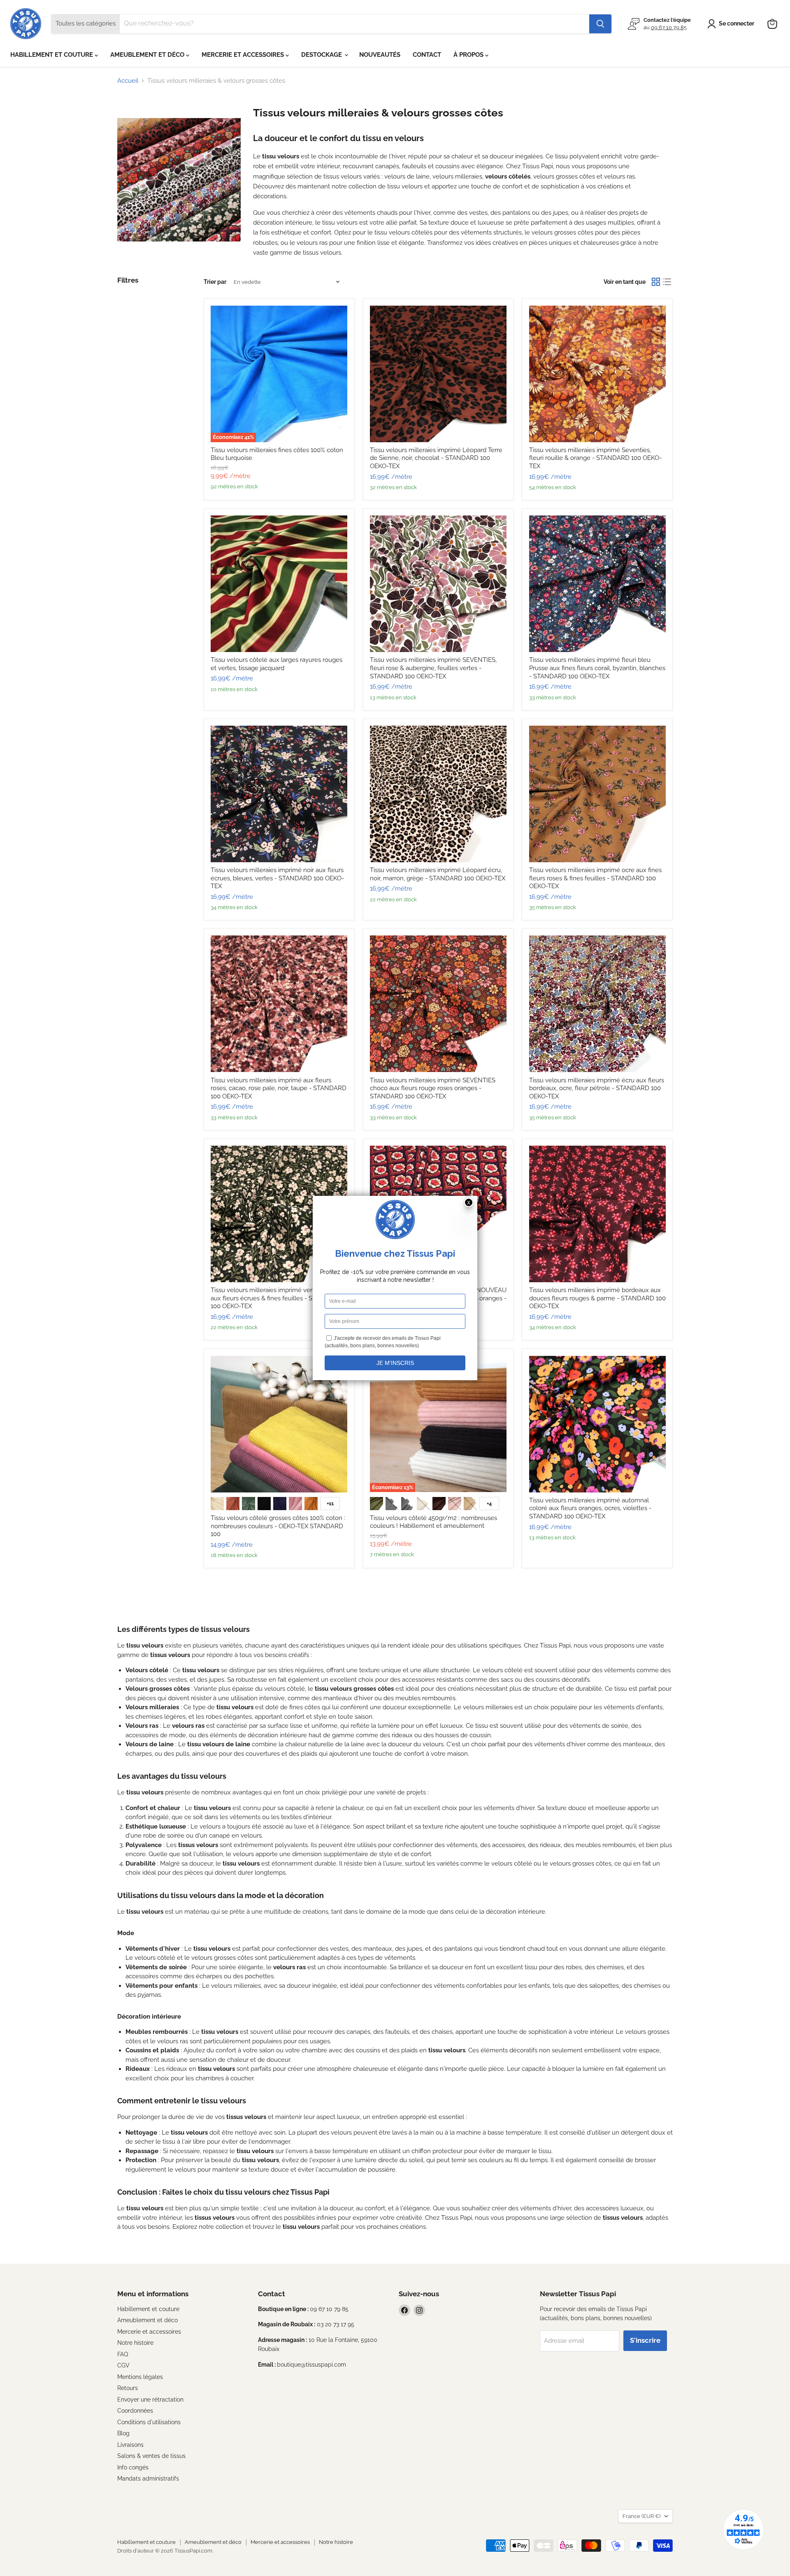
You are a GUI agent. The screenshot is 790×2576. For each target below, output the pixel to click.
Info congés (133, 2467)
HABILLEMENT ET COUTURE (52, 55)
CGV (123, 2365)
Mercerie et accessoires (149, 2332)
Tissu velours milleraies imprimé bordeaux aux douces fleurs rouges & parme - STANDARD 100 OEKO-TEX (597, 1298)
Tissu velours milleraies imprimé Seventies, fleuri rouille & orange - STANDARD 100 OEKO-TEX (595, 458)
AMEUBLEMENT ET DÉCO (148, 55)
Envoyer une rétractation (150, 2400)
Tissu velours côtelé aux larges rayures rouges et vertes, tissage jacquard (276, 664)
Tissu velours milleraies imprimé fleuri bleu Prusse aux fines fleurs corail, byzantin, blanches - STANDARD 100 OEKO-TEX (597, 668)
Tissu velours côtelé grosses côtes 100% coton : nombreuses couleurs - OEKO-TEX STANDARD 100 (278, 1526)
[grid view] (656, 282)
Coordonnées (135, 2411)
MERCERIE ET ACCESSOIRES (244, 55)
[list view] (667, 282)
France (641, 2516)
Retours (128, 2388)
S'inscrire (645, 2340)
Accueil (128, 81)
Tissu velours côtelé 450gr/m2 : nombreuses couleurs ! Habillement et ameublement (433, 1522)
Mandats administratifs (148, 2479)
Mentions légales (140, 2377)
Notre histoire (135, 2343)
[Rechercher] (600, 24)
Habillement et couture (148, 2309)
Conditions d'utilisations (149, 2422)
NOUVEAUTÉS (380, 55)
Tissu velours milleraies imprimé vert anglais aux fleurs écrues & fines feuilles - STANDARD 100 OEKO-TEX (276, 1298)
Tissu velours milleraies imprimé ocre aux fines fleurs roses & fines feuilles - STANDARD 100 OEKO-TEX (595, 878)
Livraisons (130, 2445)
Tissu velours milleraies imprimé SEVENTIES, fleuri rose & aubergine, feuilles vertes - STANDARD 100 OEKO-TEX (433, 668)
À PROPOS (469, 55)
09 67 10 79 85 (669, 27)
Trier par (215, 282)
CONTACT (427, 55)
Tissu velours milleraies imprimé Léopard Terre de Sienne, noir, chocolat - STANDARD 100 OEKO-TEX (436, 458)
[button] (732, 24)
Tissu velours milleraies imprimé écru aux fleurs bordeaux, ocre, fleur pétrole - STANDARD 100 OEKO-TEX (597, 1088)
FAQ (123, 2354)
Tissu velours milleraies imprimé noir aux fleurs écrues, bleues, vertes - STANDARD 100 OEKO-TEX (277, 878)
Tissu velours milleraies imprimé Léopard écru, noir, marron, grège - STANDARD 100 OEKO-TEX (438, 874)
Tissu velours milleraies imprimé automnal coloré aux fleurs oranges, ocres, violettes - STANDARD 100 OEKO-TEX (590, 1508)
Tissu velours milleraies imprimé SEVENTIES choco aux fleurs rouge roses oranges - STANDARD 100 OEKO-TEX (433, 1088)
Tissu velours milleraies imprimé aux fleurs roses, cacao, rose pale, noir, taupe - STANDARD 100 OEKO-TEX (279, 1088)
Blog (123, 2433)
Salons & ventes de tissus (151, 2456)
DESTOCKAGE (322, 55)
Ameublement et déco (148, 2320)
